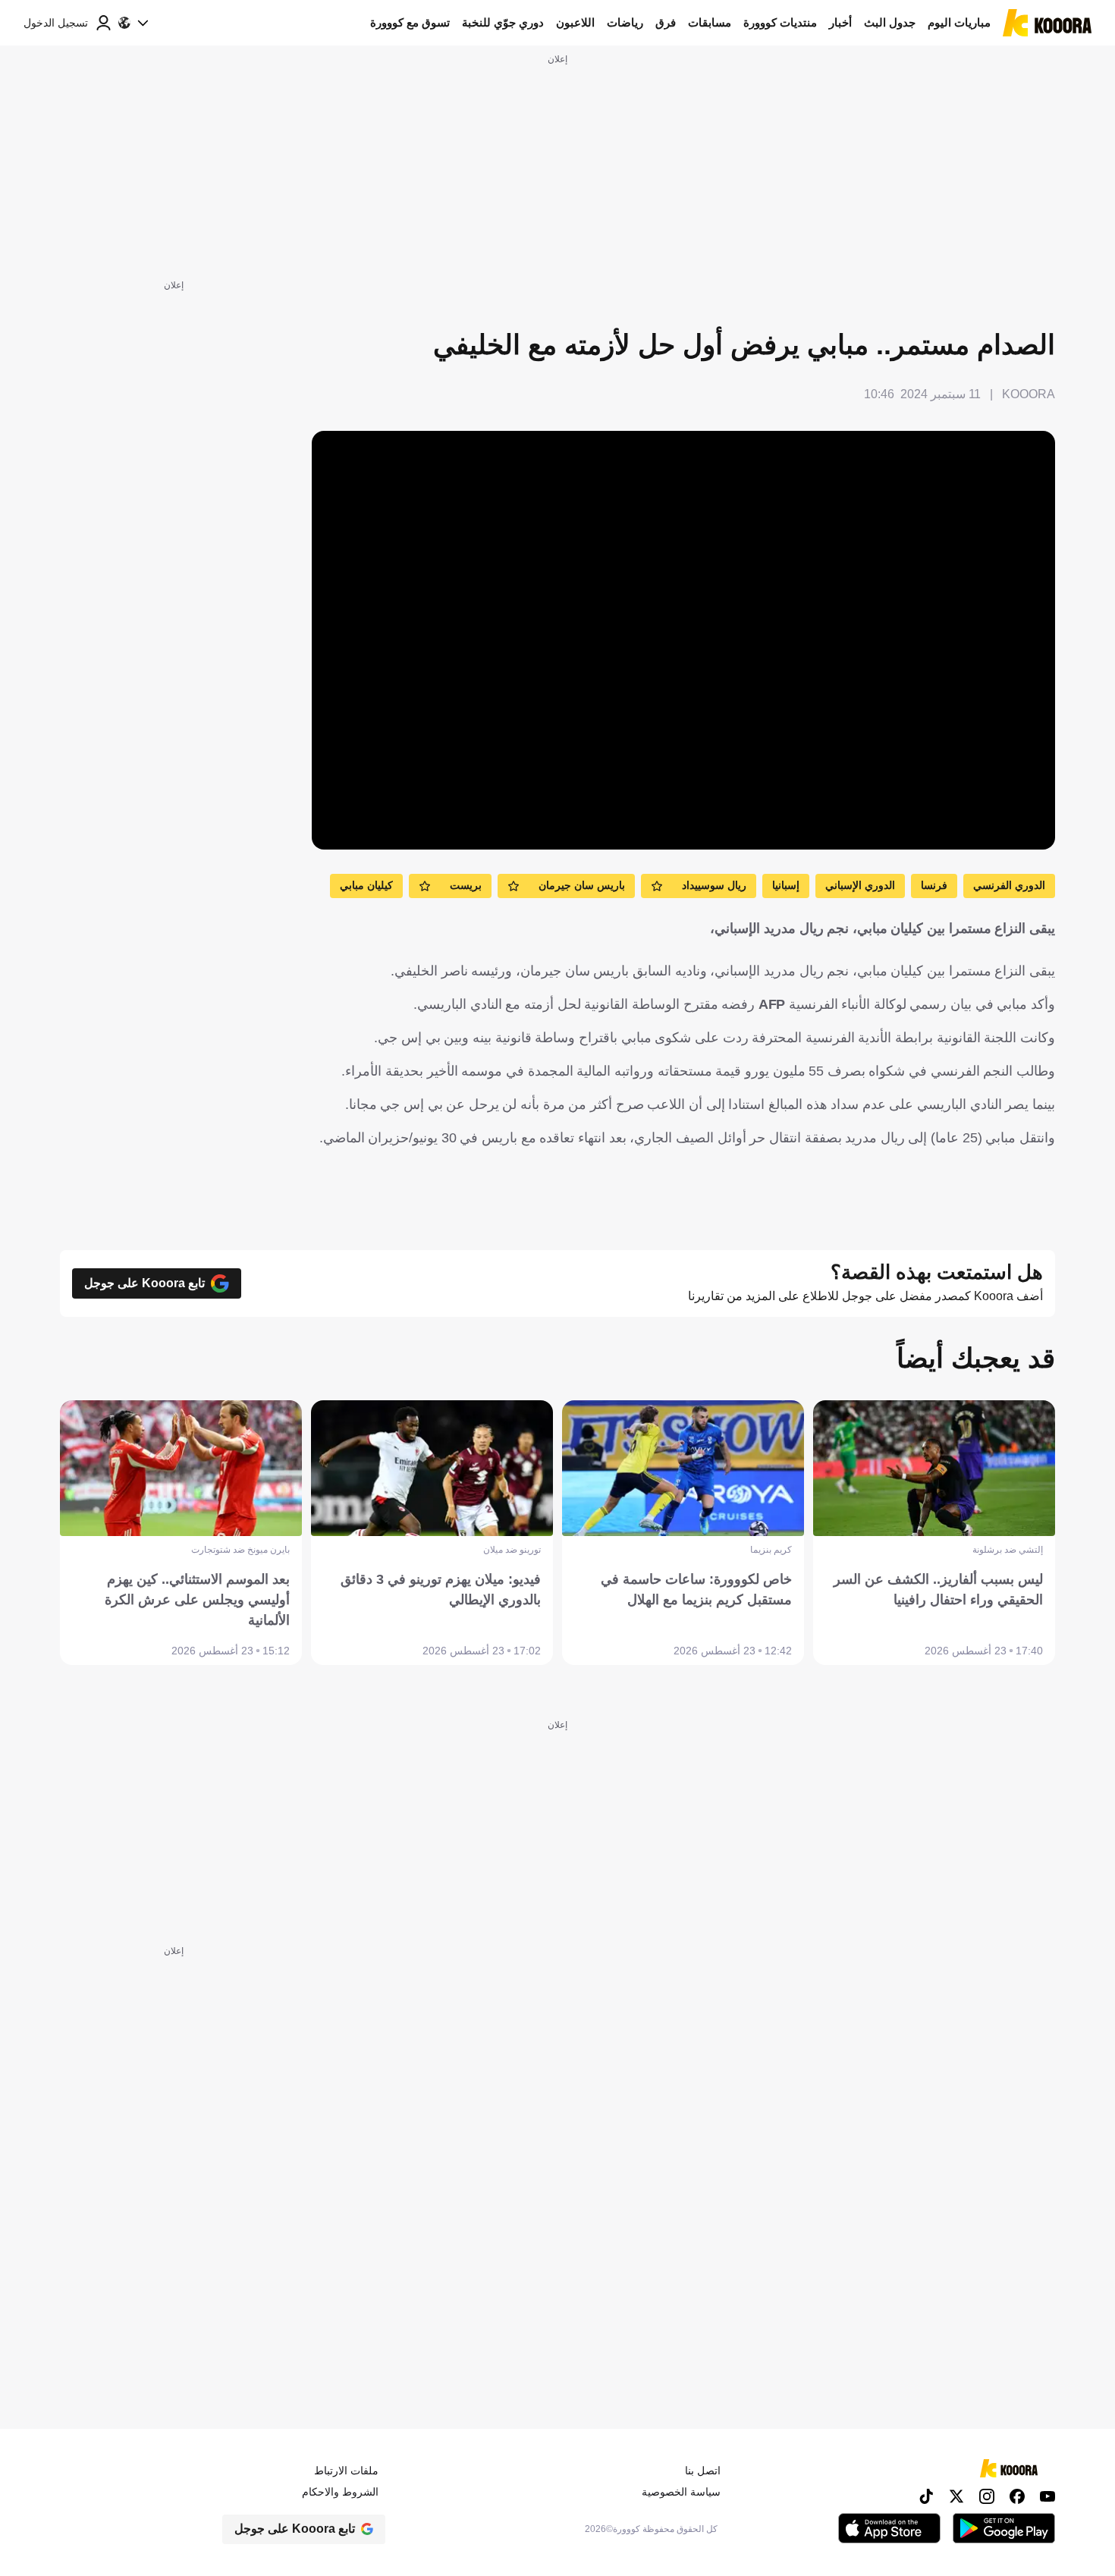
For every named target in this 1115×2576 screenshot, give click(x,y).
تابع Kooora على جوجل (144, 1283)
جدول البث (890, 22)
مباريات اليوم (959, 22)
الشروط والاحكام (340, 2492)
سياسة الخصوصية (681, 2492)
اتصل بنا (703, 2471)
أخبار (840, 22)
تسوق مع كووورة (410, 22)
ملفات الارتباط (346, 2471)
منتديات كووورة (780, 22)
